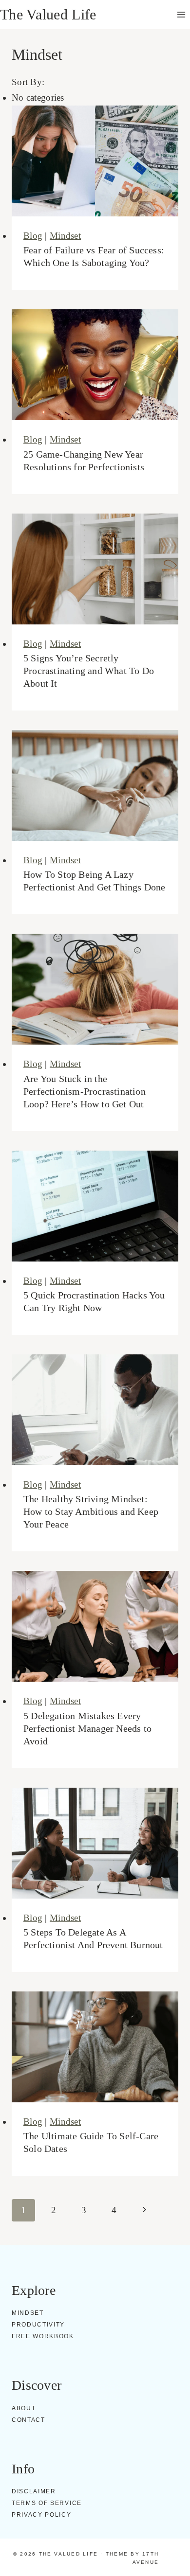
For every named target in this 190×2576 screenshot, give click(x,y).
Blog (33, 236)
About (24, 2408)
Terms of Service (47, 2503)
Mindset (65, 236)
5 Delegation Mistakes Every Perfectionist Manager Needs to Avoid (87, 1728)
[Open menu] (181, 14)
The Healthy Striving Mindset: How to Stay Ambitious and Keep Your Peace (91, 1511)
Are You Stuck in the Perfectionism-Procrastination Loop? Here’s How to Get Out (85, 1091)
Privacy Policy (42, 2515)
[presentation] (95, 161)
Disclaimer (34, 2491)
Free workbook (43, 2336)
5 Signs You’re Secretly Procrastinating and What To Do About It (89, 671)
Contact (28, 2420)
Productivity (38, 2325)
